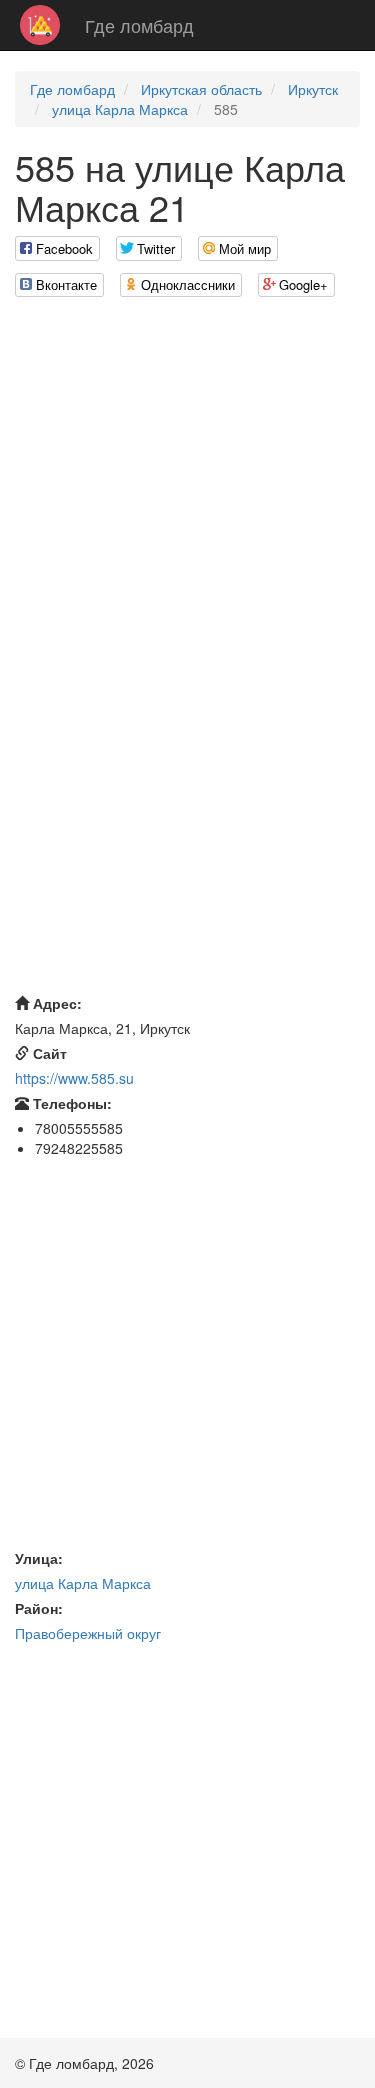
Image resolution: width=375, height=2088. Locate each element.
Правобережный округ (88, 1633)
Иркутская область (201, 89)
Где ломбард (139, 25)
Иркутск (313, 89)
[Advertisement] (187, 500)
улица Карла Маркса (120, 109)
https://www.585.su (74, 1078)
